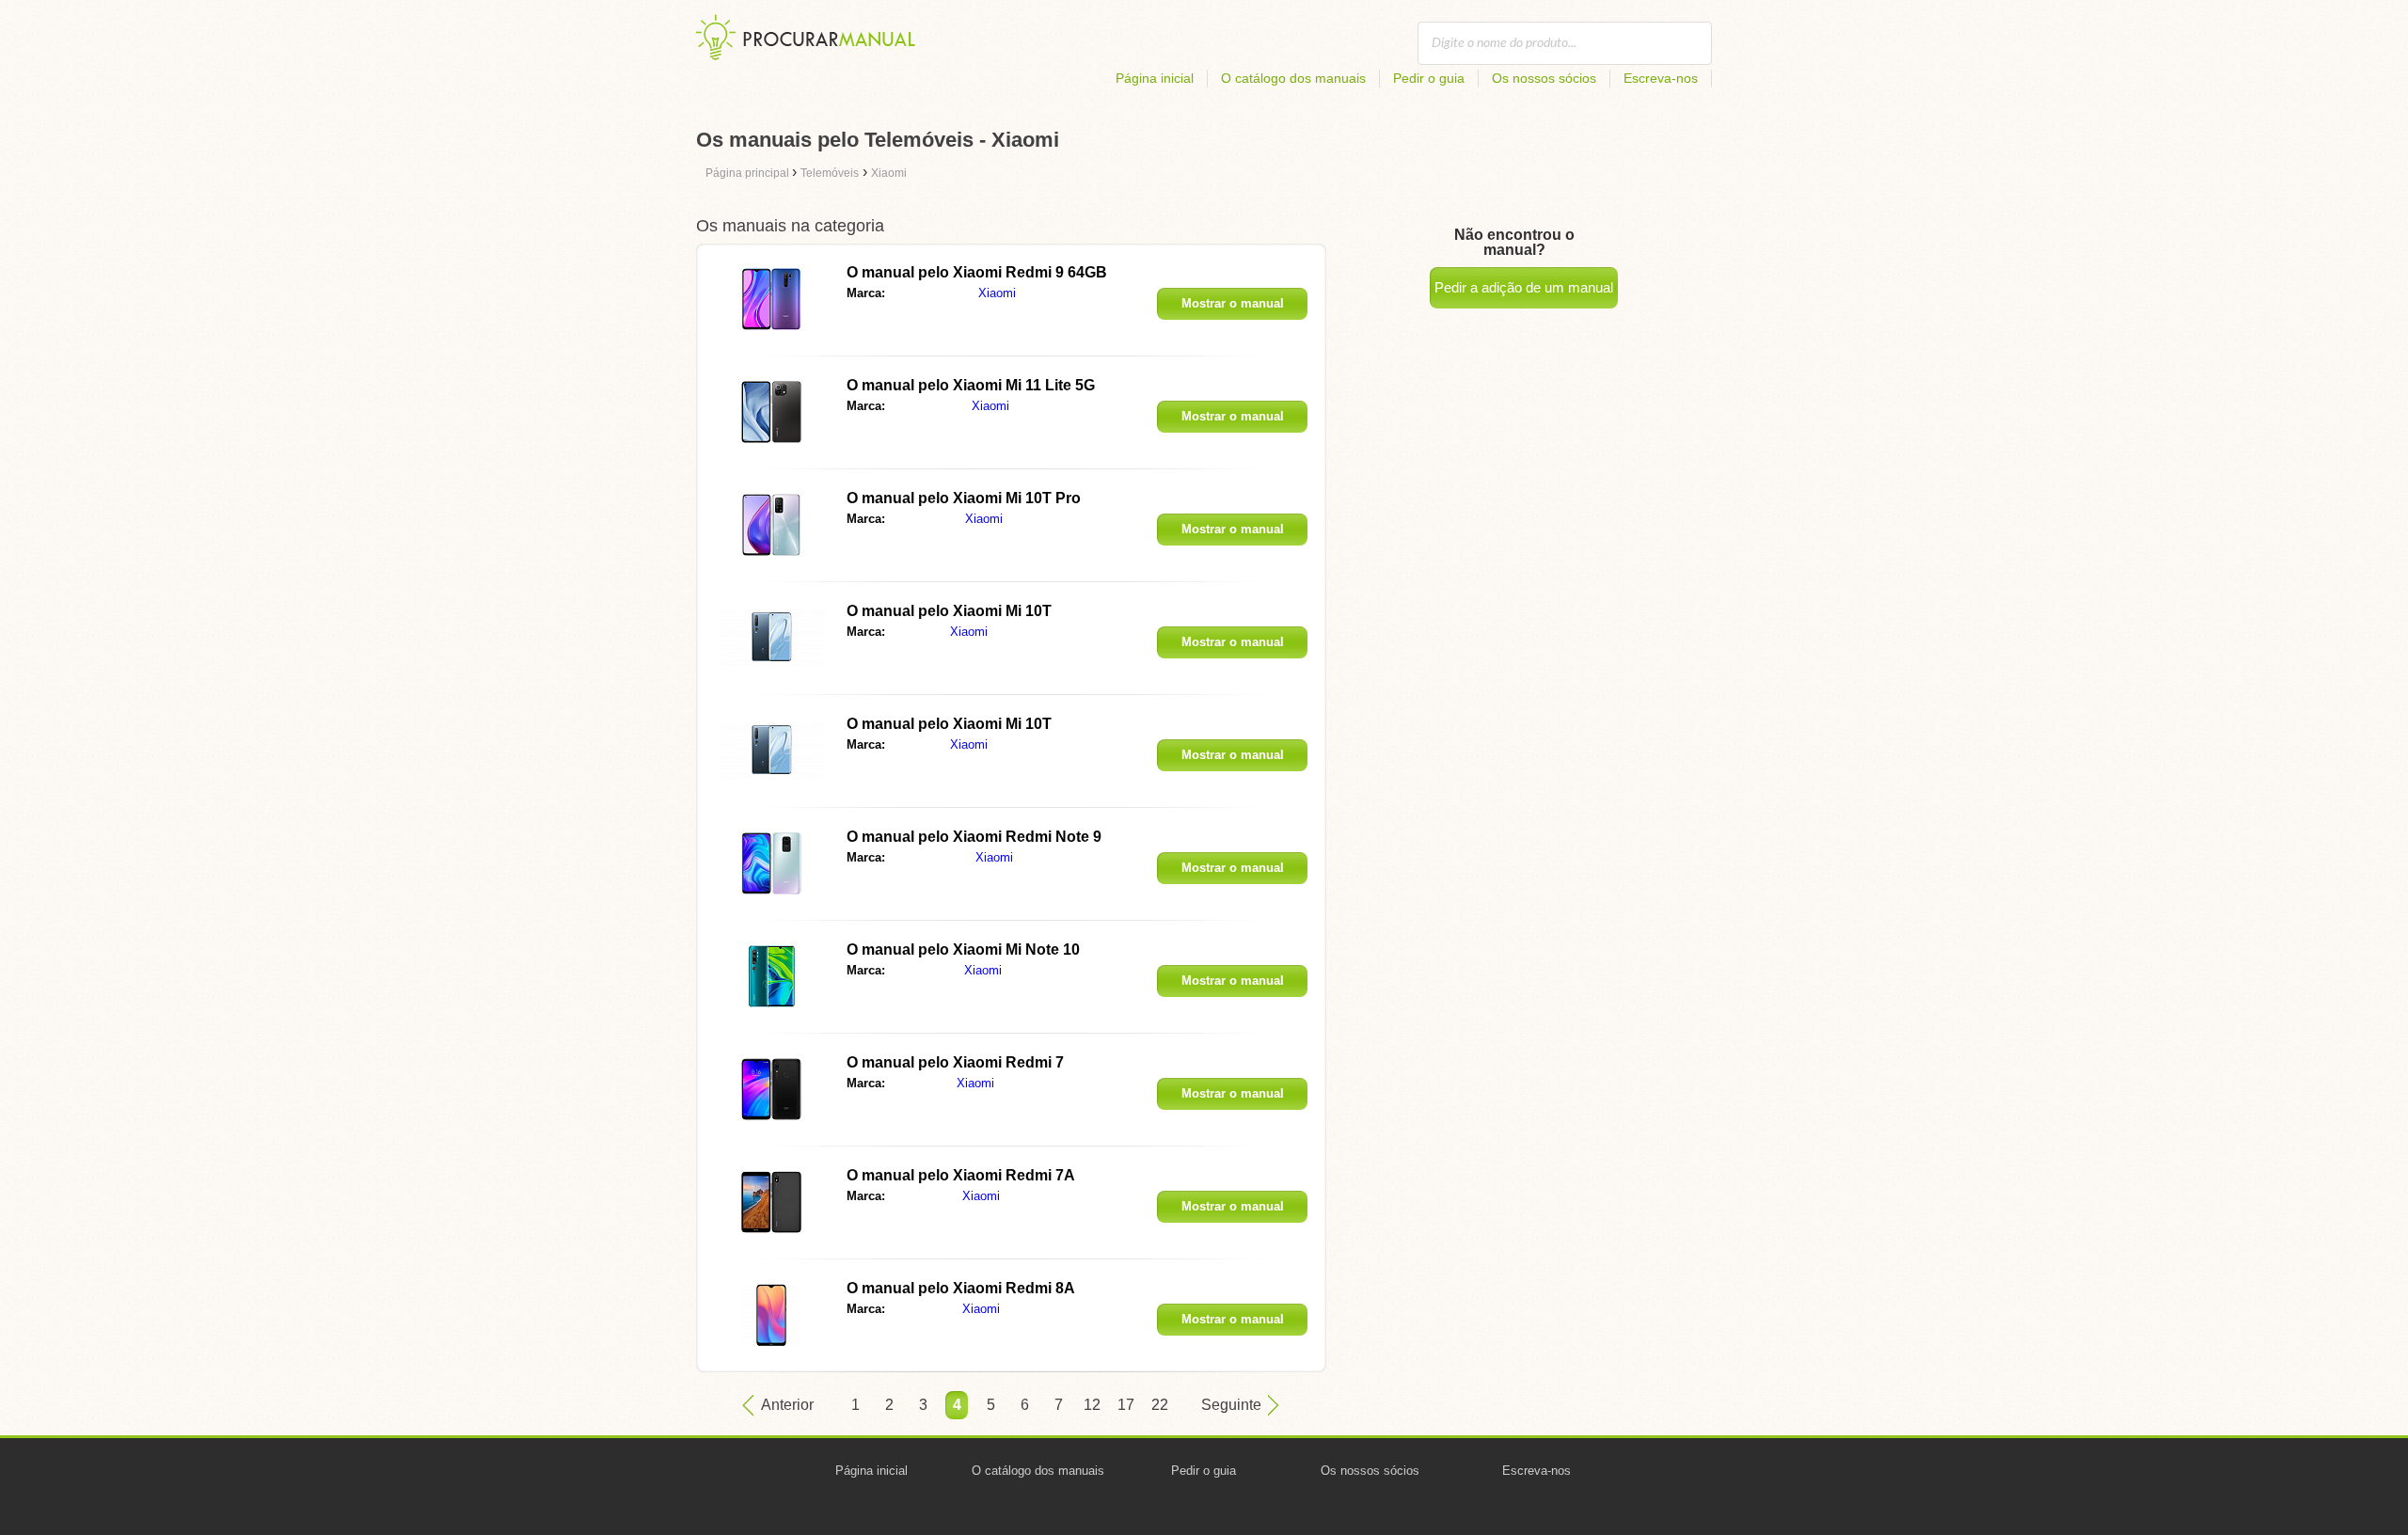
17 (1126, 1405)
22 (1160, 1405)
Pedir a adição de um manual (1524, 287)
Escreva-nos (1661, 78)
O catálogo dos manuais (1293, 78)
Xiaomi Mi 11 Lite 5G (971, 385)
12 (1092, 1405)
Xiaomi (997, 293)
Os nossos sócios (1544, 78)
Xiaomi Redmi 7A (961, 1175)
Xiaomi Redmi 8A (961, 1288)
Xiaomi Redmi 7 (955, 1062)
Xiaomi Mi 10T (949, 611)
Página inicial (1155, 78)
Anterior (787, 1405)
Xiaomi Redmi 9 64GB (977, 272)
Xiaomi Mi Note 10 (963, 949)
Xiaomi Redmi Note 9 (974, 837)
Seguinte (1231, 1405)
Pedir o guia (1429, 78)
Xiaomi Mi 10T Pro (964, 498)
